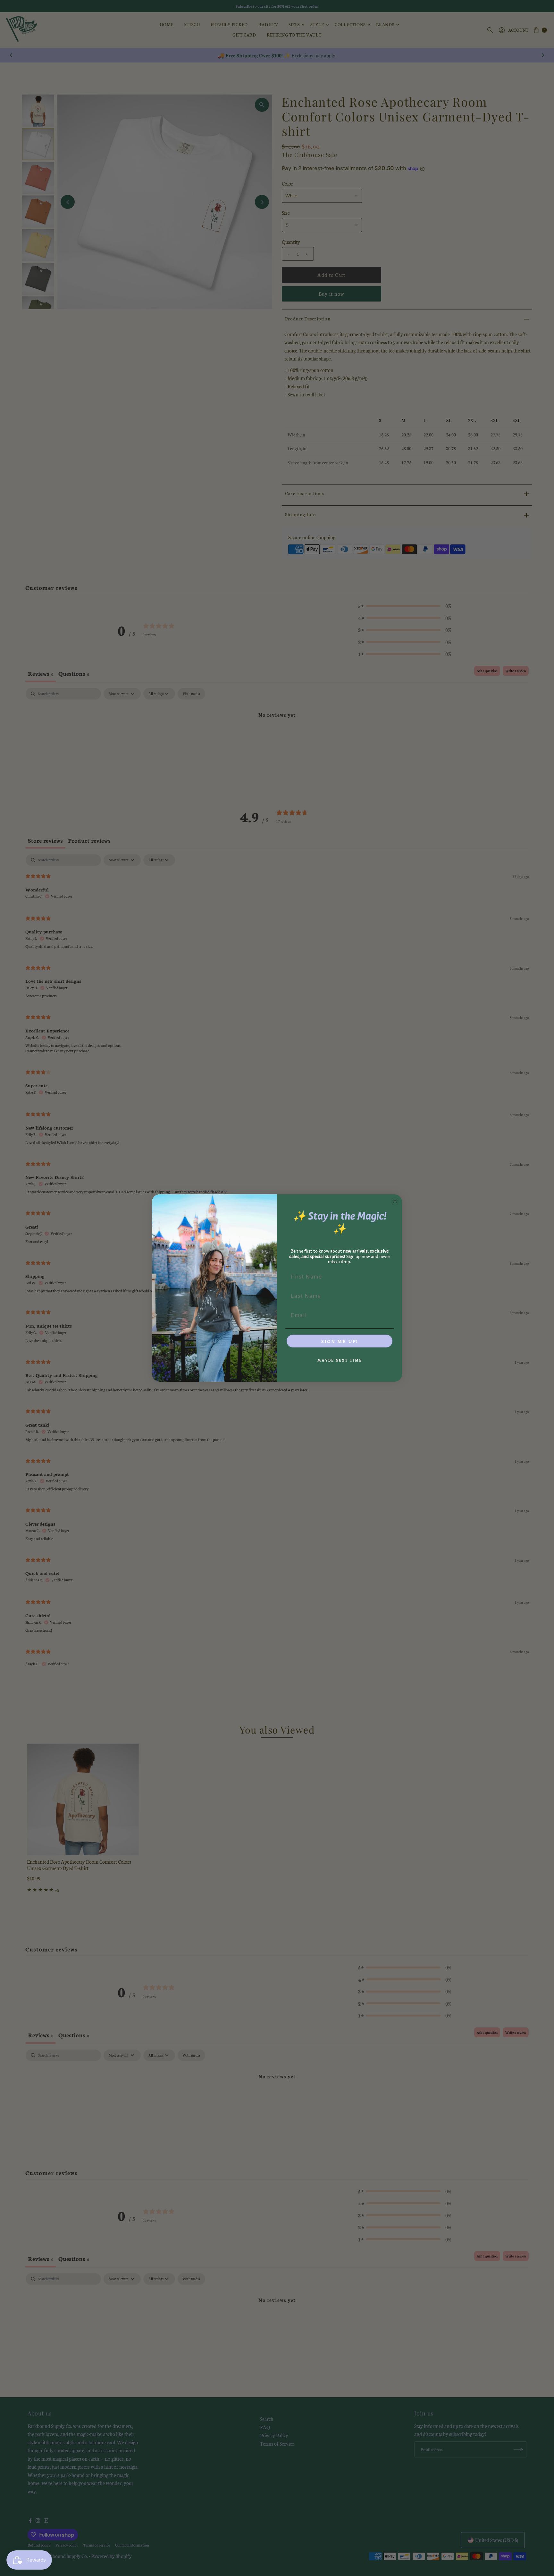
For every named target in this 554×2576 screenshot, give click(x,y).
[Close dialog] (395, 1201)
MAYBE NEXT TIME (340, 1360)
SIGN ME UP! (340, 1341)
